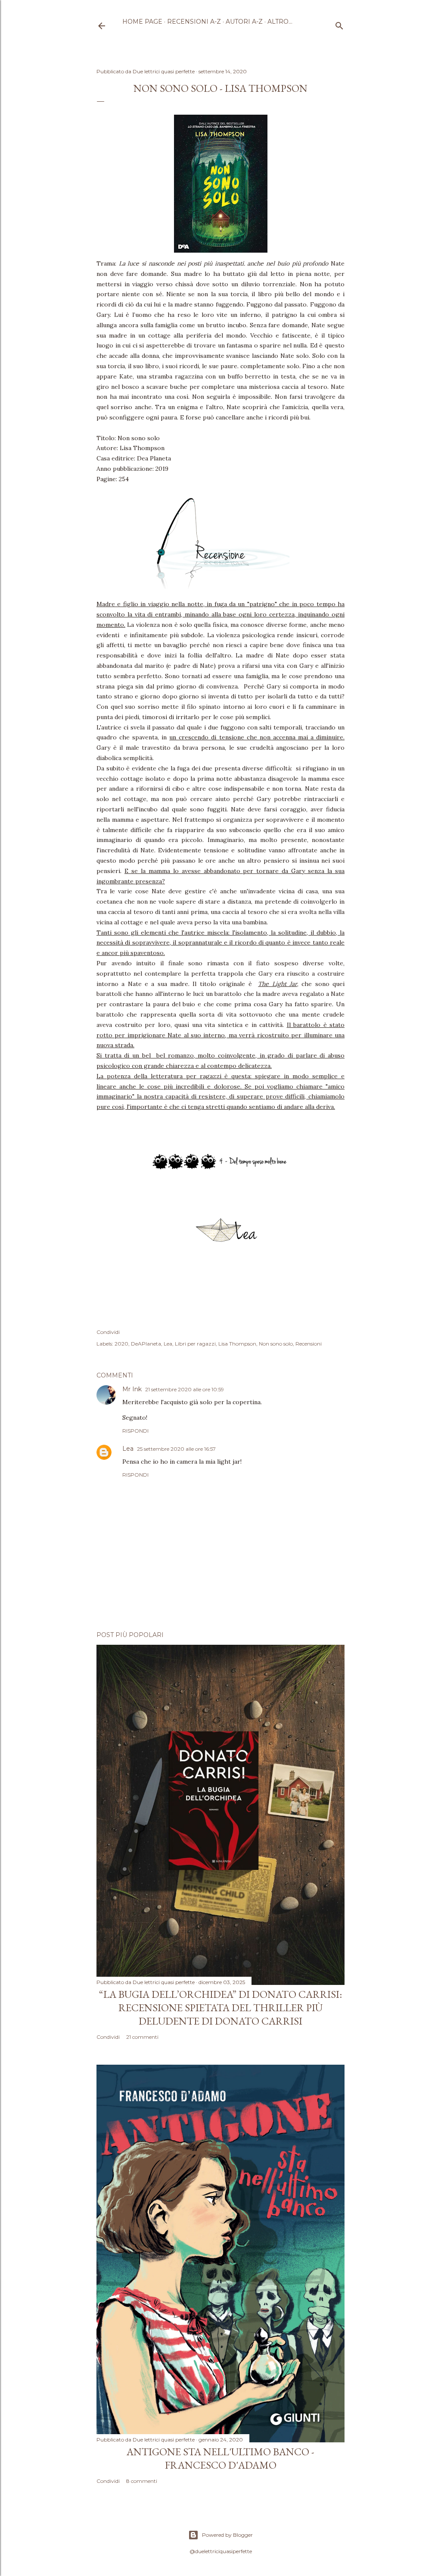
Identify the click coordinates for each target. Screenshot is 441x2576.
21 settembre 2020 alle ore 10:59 (185, 1389)
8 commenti (142, 2481)
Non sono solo (276, 1344)
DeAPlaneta (146, 1344)
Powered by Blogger (227, 2535)
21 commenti (142, 2037)
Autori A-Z (244, 22)
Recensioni (309, 1344)
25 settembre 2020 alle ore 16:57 (176, 1449)
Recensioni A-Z (194, 22)
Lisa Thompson (237, 1344)
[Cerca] (339, 24)
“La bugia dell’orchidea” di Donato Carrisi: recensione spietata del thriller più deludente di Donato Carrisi (220, 2008)
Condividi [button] (108, 1332)
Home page (142, 22)
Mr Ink (132, 1389)
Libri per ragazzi (195, 1344)
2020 (121, 1344)
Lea (168, 1344)
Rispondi (135, 1431)
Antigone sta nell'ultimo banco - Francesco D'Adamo (220, 2458)
